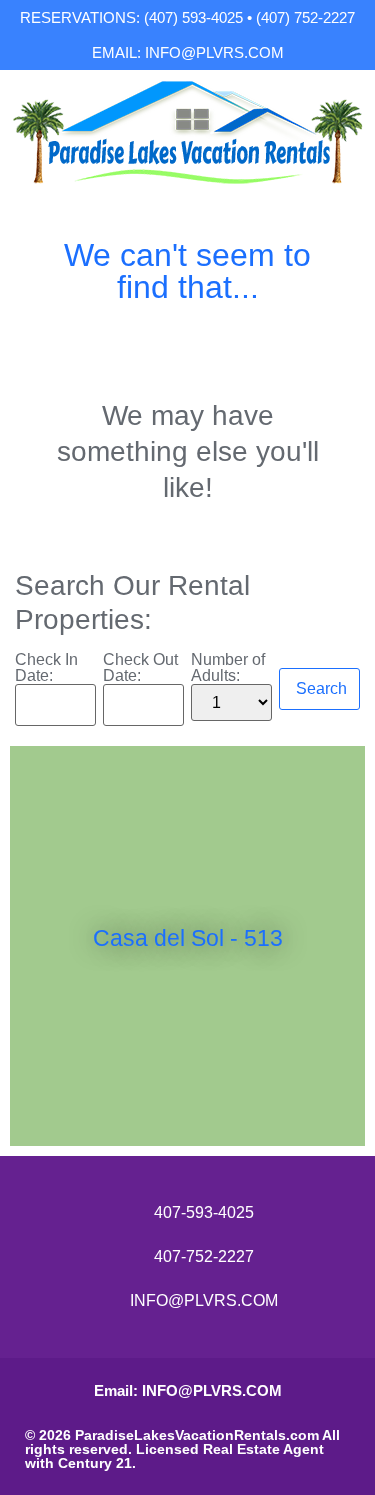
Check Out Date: (140, 668)
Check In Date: (46, 668)
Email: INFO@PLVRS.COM (188, 1390)
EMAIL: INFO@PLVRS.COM (188, 52)
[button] (29, 945)
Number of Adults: (228, 668)
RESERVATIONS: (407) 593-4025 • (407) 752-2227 (187, 17)
